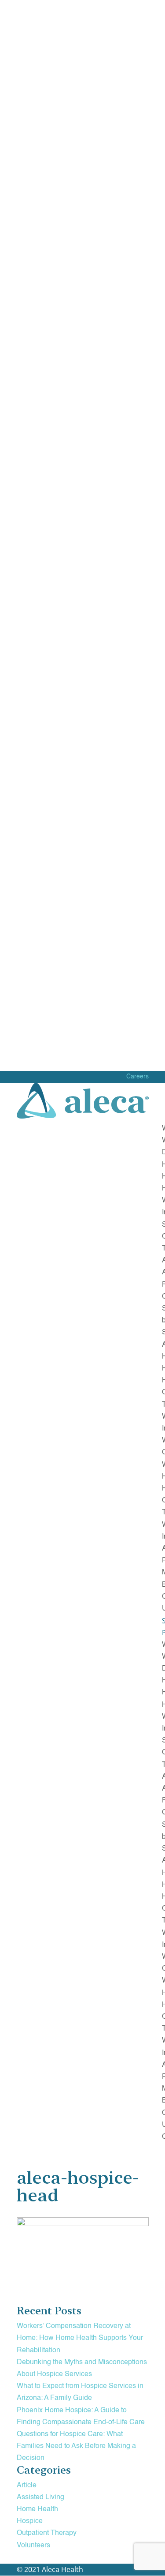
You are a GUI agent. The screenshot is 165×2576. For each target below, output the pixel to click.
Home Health (37, 2509)
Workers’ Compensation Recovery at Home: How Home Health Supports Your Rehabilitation (80, 2338)
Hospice (30, 2521)
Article (27, 2486)
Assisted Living (40, 2497)
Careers (137, 1077)
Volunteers (33, 2546)
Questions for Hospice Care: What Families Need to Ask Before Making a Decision (76, 2446)
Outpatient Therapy (47, 2533)
